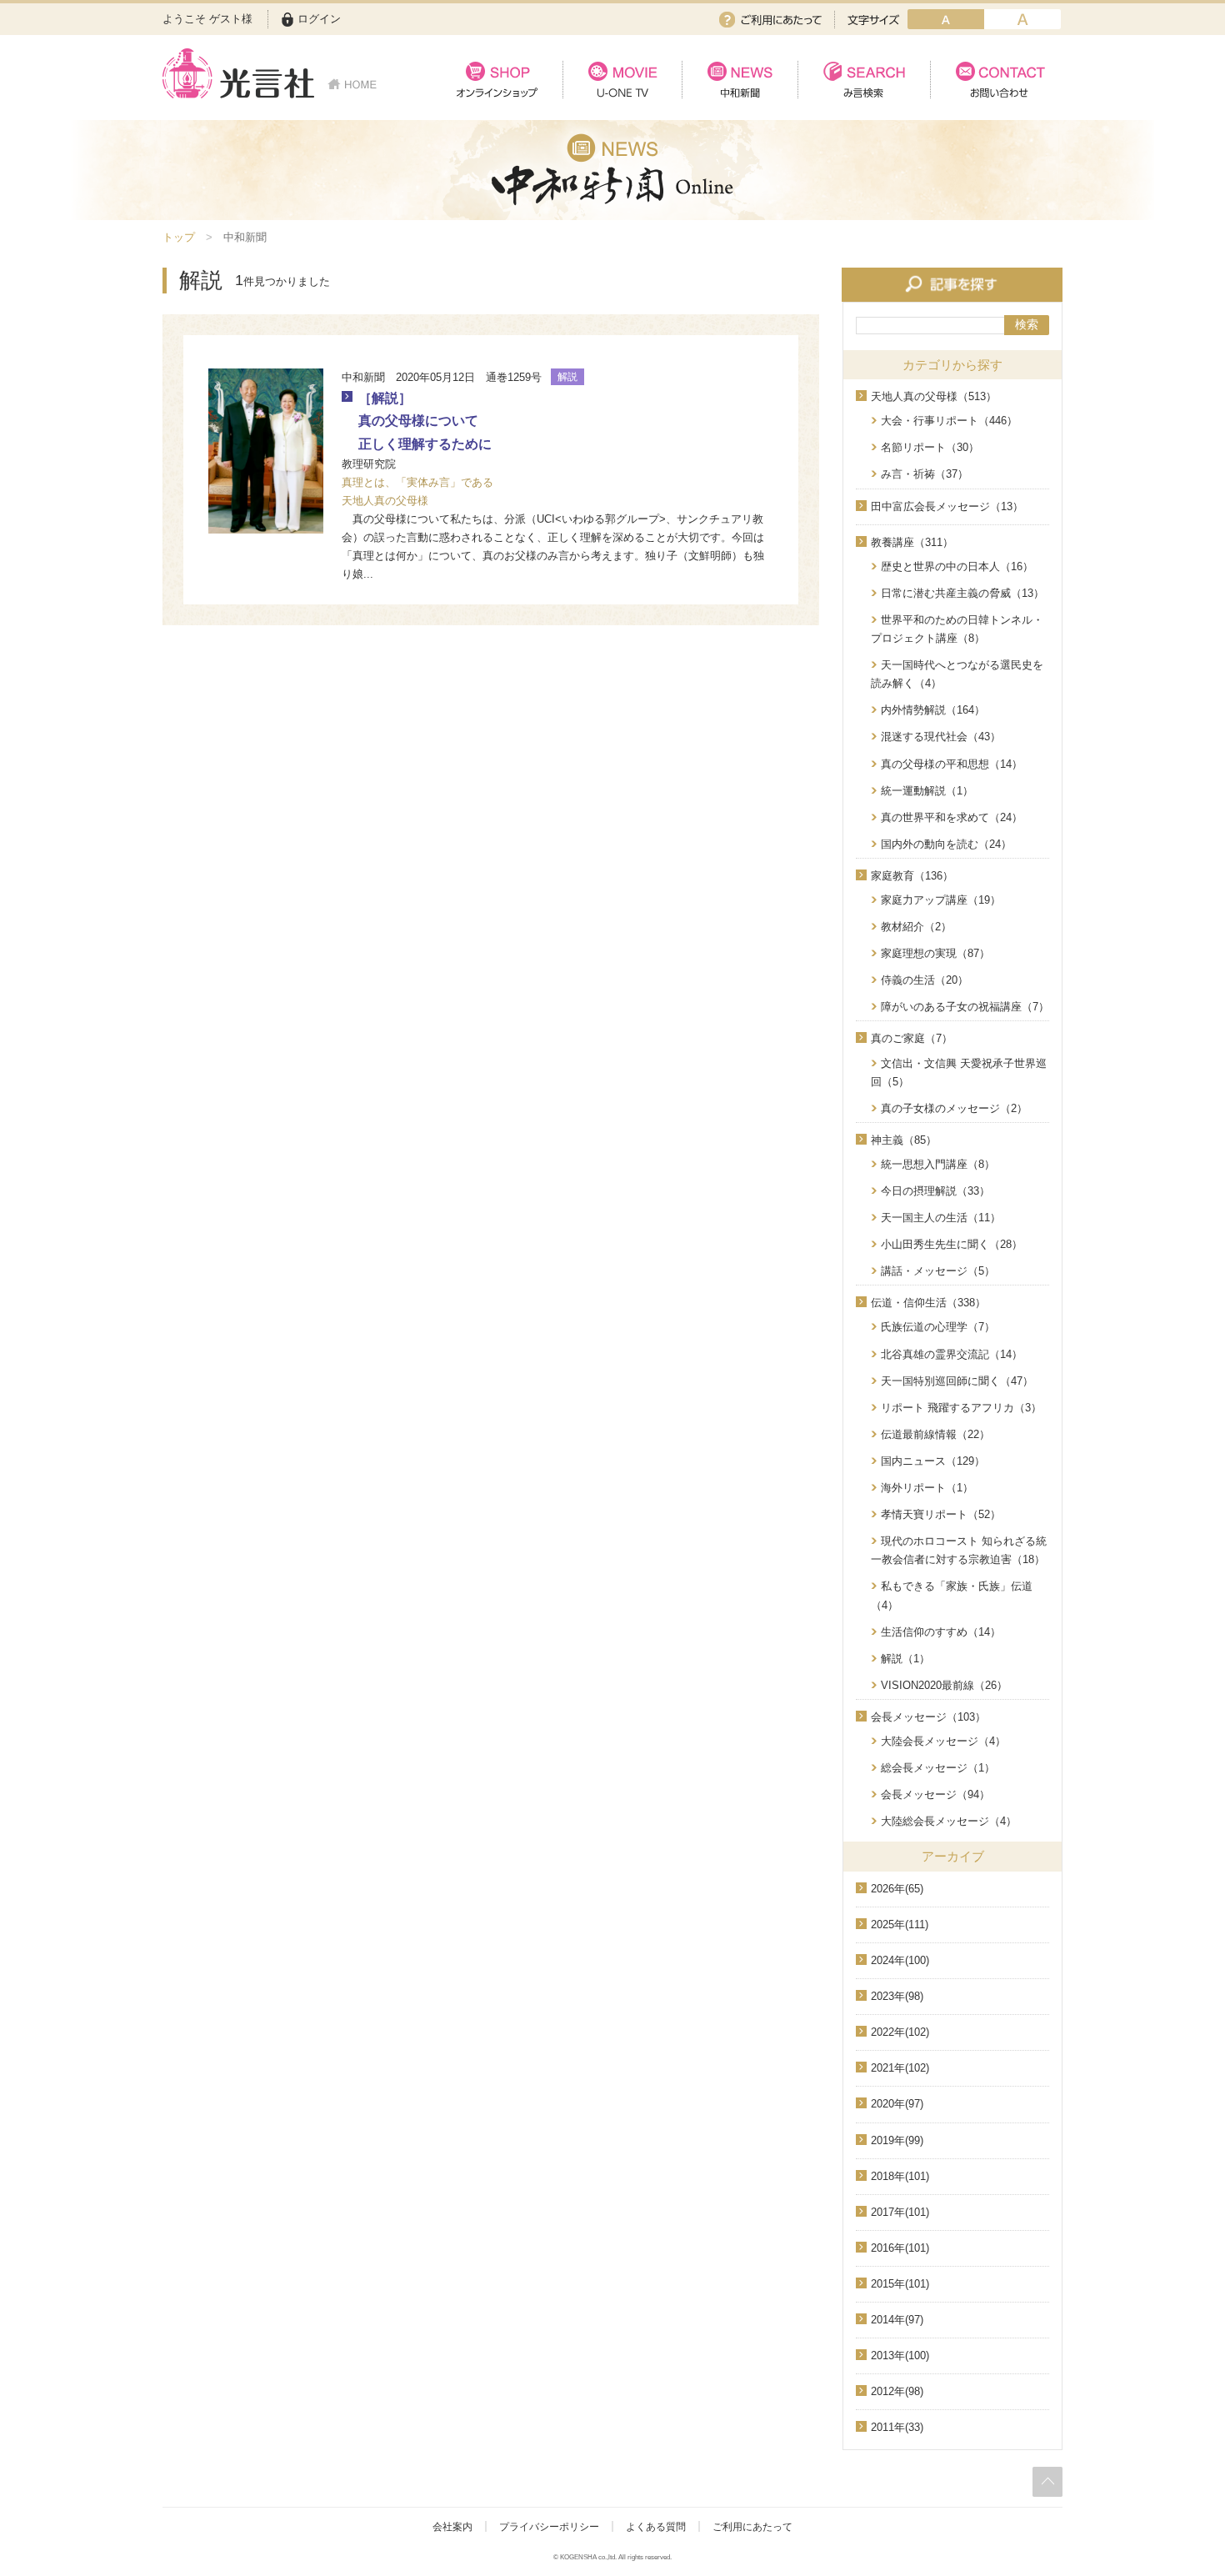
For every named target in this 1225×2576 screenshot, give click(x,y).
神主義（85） (904, 1140)
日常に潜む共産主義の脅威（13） (962, 593)
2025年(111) (900, 1924)
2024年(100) (900, 1960)
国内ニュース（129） (933, 1461)
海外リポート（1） (927, 1488)
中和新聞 (740, 80)
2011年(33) (897, 2427)
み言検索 (864, 80)
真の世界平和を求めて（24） (952, 817)
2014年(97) (897, 2320)
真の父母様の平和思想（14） (952, 764)
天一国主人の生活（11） (941, 1218)
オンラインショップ (497, 80)
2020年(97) (897, 2104)
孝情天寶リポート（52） (941, 1514)
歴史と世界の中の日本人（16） (957, 566)
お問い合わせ (996, 80)
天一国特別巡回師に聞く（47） (957, 1381)
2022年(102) (900, 2032)
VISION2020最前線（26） (944, 1685)
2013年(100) (900, 2355)
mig (1022, 19)
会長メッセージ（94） (935, 1794)
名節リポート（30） (930, 447)
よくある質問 (656, 2527)
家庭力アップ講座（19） (941, 900)
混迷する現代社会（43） (941, 737)
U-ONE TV (622, 80)
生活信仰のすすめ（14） (941, 1632)
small (946, 19)
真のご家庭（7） (912, 1038)
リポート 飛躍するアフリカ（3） (961, 1408)
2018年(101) (900, 2176)
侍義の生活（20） (925, 980)
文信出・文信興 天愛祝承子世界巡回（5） (959, 1072)
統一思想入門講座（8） (938, 1164)
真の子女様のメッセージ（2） (954, 1108)
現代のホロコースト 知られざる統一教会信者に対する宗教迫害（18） (959, 1550)
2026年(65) (897, 1889)
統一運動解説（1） (927, 791)
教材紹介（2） (916, 927)
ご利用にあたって (770, 20)
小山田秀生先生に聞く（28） (952, 1244)
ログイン (319, 19)
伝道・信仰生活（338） (928, 1303)
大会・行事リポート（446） (949, 421)
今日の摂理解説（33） (935, 1191)
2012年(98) (897, 2391)
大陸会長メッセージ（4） (943, 1741)
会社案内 (452, 2527)
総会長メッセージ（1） (938, 1768)
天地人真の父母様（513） (934, 396)
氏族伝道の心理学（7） (938, 1327)
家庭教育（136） (912, 876)
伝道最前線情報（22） (935, 1434)
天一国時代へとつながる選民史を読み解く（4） (957, 674)
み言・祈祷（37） (925, 474)
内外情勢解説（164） (933, 710)
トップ (179, 237)
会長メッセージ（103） (928, 1717)
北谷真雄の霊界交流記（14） (952, 1354)
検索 (1027, 324)
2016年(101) (900, 2248)
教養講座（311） (912, 542)
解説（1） (905, 1659)
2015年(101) (900, 2284)
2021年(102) (900, 2068)
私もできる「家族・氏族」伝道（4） (952, 1595)
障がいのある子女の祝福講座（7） (965, 1007)
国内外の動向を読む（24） (946, 844)
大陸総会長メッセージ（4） (949, 1821)
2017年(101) (900, 2212)
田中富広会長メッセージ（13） (947, 506)
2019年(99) (897, 2140)
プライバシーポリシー (549, 2527)
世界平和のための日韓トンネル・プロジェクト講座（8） (957, 629)
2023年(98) (897, 1996)
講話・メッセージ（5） (938, 1271)
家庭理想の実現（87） (935, 953)
